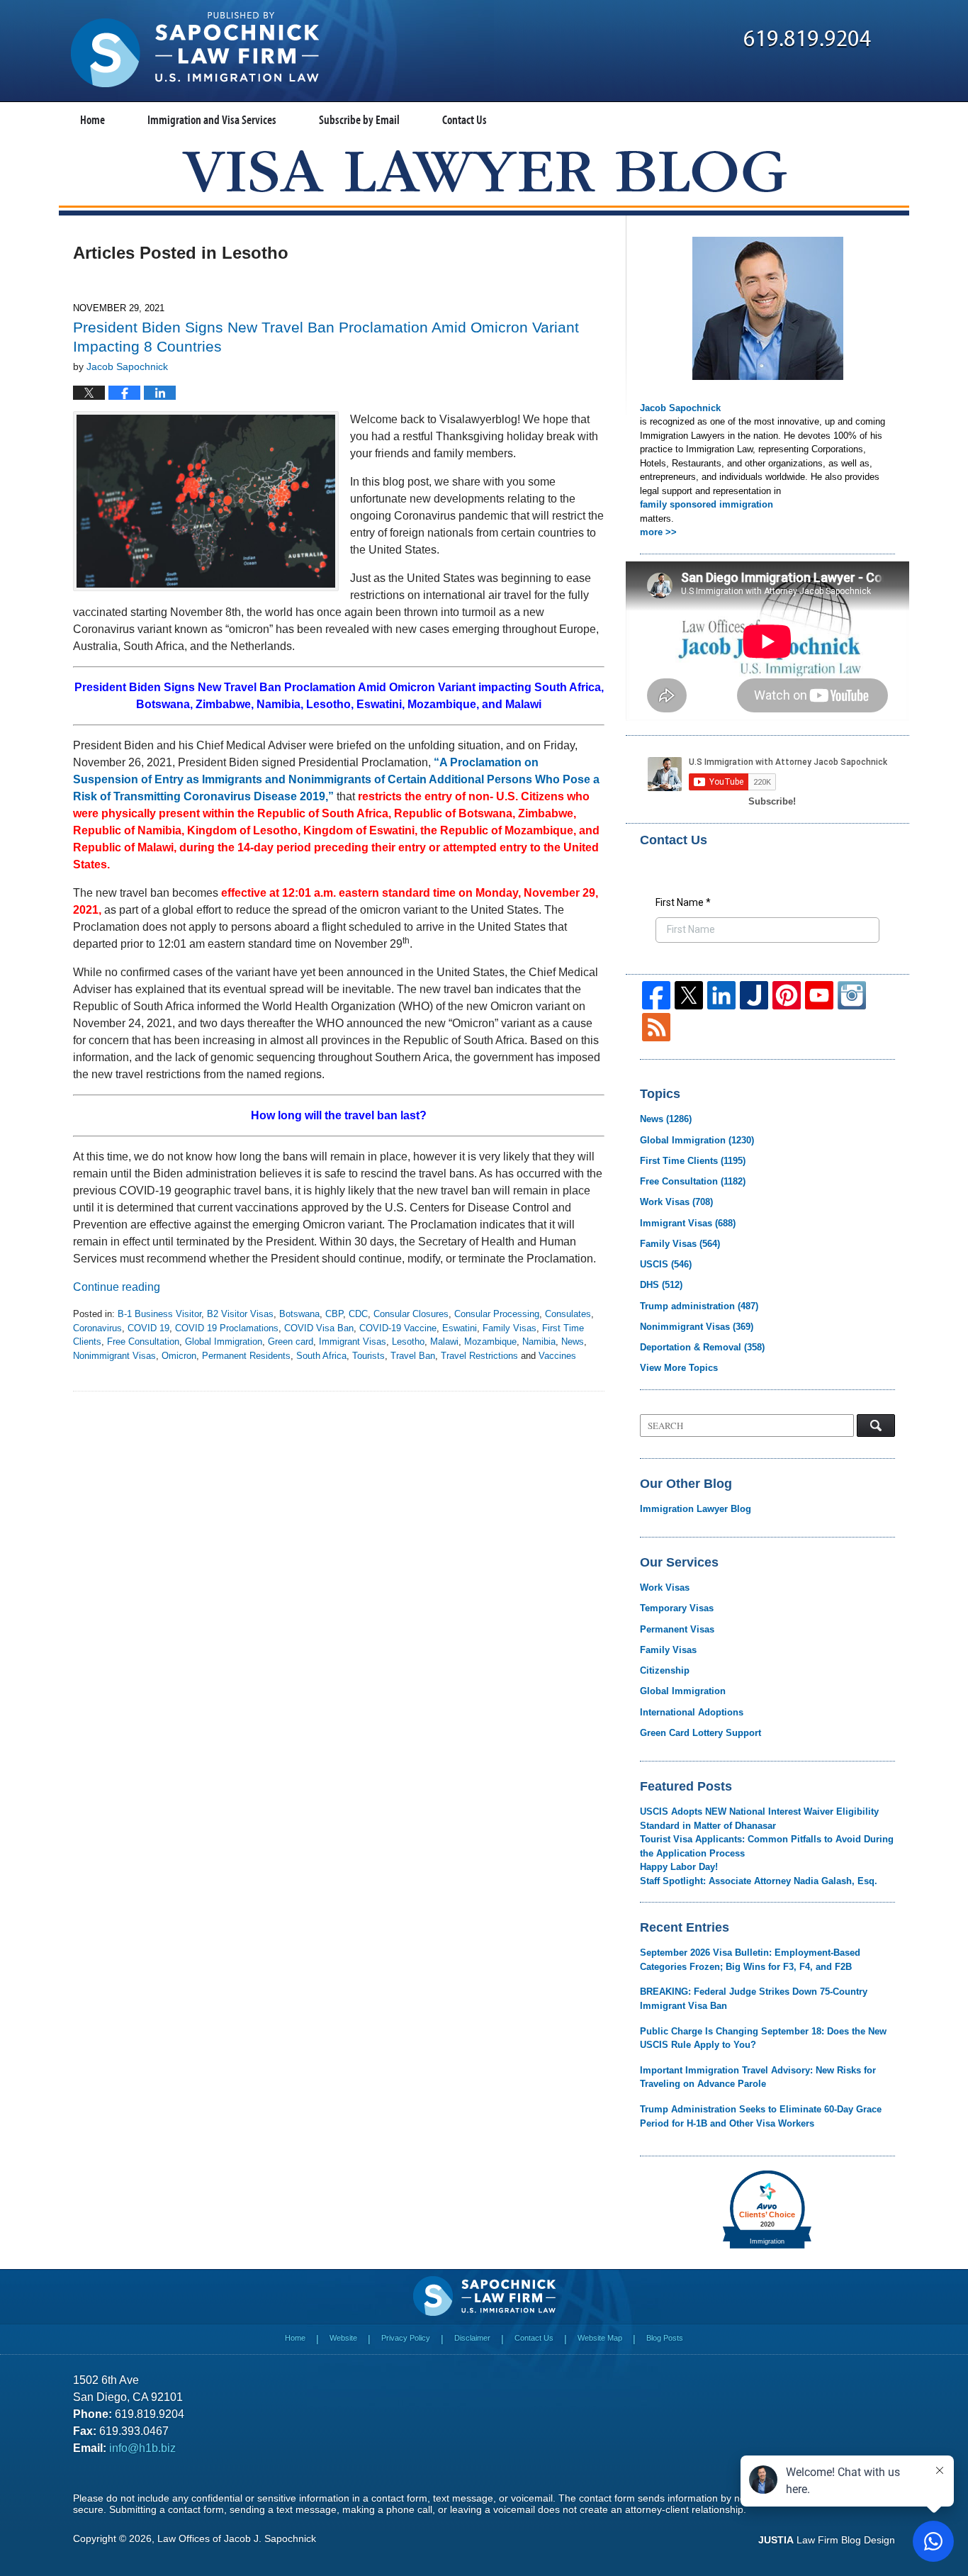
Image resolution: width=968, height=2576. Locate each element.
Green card (291, 1342)
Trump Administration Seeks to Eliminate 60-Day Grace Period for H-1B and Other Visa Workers (761, 2116)
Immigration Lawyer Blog (696, 1509)
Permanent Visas (677, 1629)
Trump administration (699, 1306)
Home (92, 119)
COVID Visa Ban (319, 1328)
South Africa (321, 1356)
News (573, 1342)
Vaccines (557, 1356)
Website (343, 2338)
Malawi (444, 1342)
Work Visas (676, 1202)
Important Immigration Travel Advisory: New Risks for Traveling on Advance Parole (758, 2077)
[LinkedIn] (721, 995)
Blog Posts (665, 2338)
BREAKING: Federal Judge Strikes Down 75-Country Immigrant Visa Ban (754, 1999)
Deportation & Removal (702, 1347)
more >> (658, 532)
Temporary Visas (677, 1608)
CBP (334, 1314)
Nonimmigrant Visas (114, 1356)
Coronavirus (97, 1328)
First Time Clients (693, 1161)
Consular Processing (497, 1314)
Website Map (600, 2338)
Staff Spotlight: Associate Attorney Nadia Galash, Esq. (759, 1881)
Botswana (299, 1314)
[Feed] (656, 1027)
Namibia (539, 1342)
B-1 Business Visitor (159, 1314)
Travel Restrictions (479, 1356)
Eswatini (460, 1328)
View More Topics (679, 1368)
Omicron (179, 1356)
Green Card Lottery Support (700, 1733)
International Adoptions (692, 1712)
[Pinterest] (787, 995)
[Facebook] (656, 995)
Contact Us (465, 119)
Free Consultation (143, 1342)
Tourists (368, 1356)
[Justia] (754, 995)
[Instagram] (852, 995)
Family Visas (510, 1328)
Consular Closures (411, 1314)
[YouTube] (819, 995)
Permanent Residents (246, 1356)
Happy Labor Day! (679, 1867)
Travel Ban (413, 1356)
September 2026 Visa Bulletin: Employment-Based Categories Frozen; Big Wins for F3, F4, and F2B (750, 1960)
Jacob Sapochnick (680, 408)
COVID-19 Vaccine (398, 1328)
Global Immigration (224, 1342)
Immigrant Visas (353, 1342)
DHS (661, 1285)
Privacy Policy (406, 2338)
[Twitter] (689, 995)
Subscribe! (772, 801)
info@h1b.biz (142, 2448)
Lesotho (408, 1342)
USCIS (666, 1264)
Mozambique (490, 1342)
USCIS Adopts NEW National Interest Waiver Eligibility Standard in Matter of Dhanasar (759, 1819)
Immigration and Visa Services (212, 119)
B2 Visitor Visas (240, 1314)
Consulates (568, 1314)
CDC (358, 1314)
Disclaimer (472, 2338)
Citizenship (665, 1670)
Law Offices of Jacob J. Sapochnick (237, 2538)
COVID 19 (148, 1328)
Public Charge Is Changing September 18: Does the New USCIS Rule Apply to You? (763, 2038)
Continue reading (117, 1287)
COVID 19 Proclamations (227, 1328)
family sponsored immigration (707, 504)
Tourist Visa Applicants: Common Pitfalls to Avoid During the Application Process (767, 1846)
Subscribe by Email (359, 119)
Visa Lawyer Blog (195, 50)
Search (876, 1426)
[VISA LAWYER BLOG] (484, 171)
